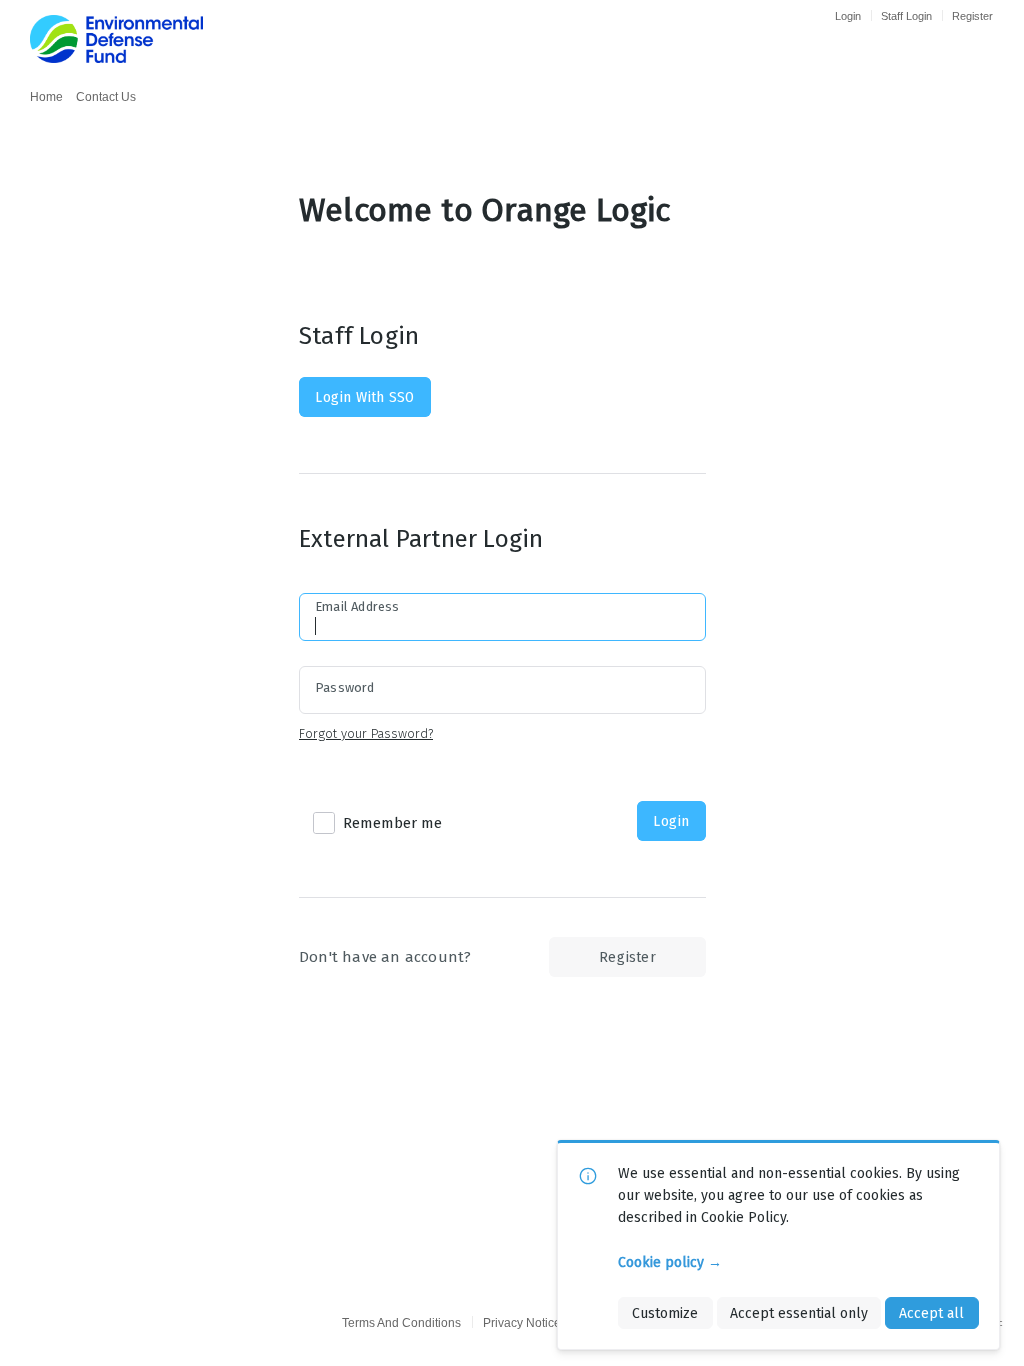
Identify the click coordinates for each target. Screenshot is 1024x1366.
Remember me (392, 823)
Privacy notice (522, 1323)
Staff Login (906, 16)
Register (972, 16)
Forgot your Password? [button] (366, 733)
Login (848, 16)
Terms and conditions (401, 1323)
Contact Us (106, 97)
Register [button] (627, 957)
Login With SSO (364, 397)
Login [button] (671, 821)
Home (46, 97)
